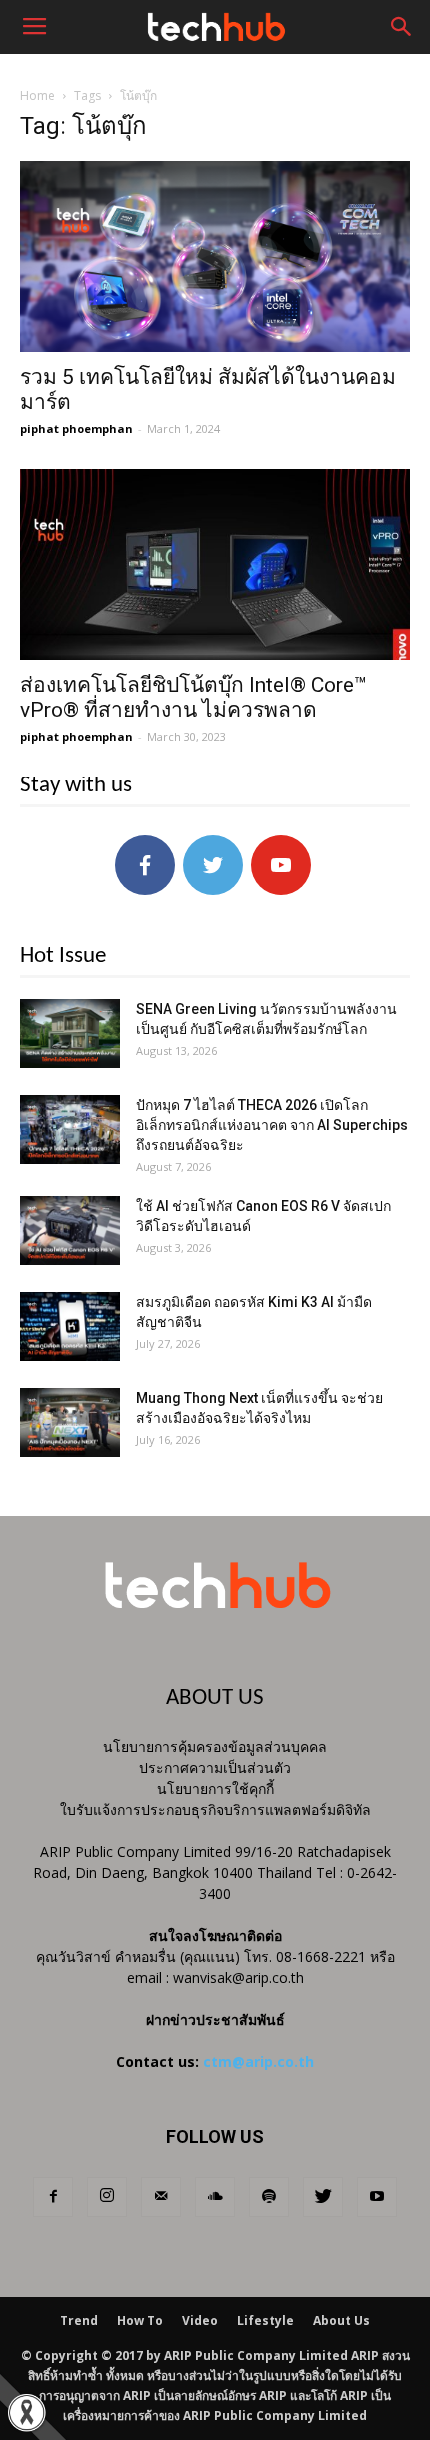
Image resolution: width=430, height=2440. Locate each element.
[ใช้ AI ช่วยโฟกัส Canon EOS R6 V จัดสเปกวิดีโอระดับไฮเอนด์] (70, 1230)
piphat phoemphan (76, 428)
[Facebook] (53, 2197)
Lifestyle (265, 2320)
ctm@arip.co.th (258, 2061)
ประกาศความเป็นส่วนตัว (215, 1767)
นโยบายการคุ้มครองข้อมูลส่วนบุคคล (215, 1746)
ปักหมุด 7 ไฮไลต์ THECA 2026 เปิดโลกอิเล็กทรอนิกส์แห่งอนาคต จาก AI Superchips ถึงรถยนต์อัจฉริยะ (272, 1125)
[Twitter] (323, 2197)
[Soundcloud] (215, 2197)
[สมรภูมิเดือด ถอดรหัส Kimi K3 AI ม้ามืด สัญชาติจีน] (70, 1326)
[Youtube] (377, 2197)
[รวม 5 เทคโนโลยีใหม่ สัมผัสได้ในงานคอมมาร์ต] (215, 256)
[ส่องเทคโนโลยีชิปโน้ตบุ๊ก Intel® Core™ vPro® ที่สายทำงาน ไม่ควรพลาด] (215, 564)
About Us (341, 2320)
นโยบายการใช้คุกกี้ (215, 1788)
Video (200, 2320)
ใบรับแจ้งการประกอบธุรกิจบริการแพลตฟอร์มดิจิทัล (215, 1809)
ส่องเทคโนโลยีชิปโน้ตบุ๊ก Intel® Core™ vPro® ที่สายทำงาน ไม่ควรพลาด (193, 697)
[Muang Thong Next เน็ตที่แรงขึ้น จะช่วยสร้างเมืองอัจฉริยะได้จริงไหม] (70, 1422)
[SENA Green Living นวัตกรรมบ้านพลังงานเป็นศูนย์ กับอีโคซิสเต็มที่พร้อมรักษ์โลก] (70, 1033)
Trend (79, 2320)
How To (140, 2320)
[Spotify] (269, 2197)
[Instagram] (107, 2197)
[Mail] (161, 2197)
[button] (402, 27)
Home (37, 95)
